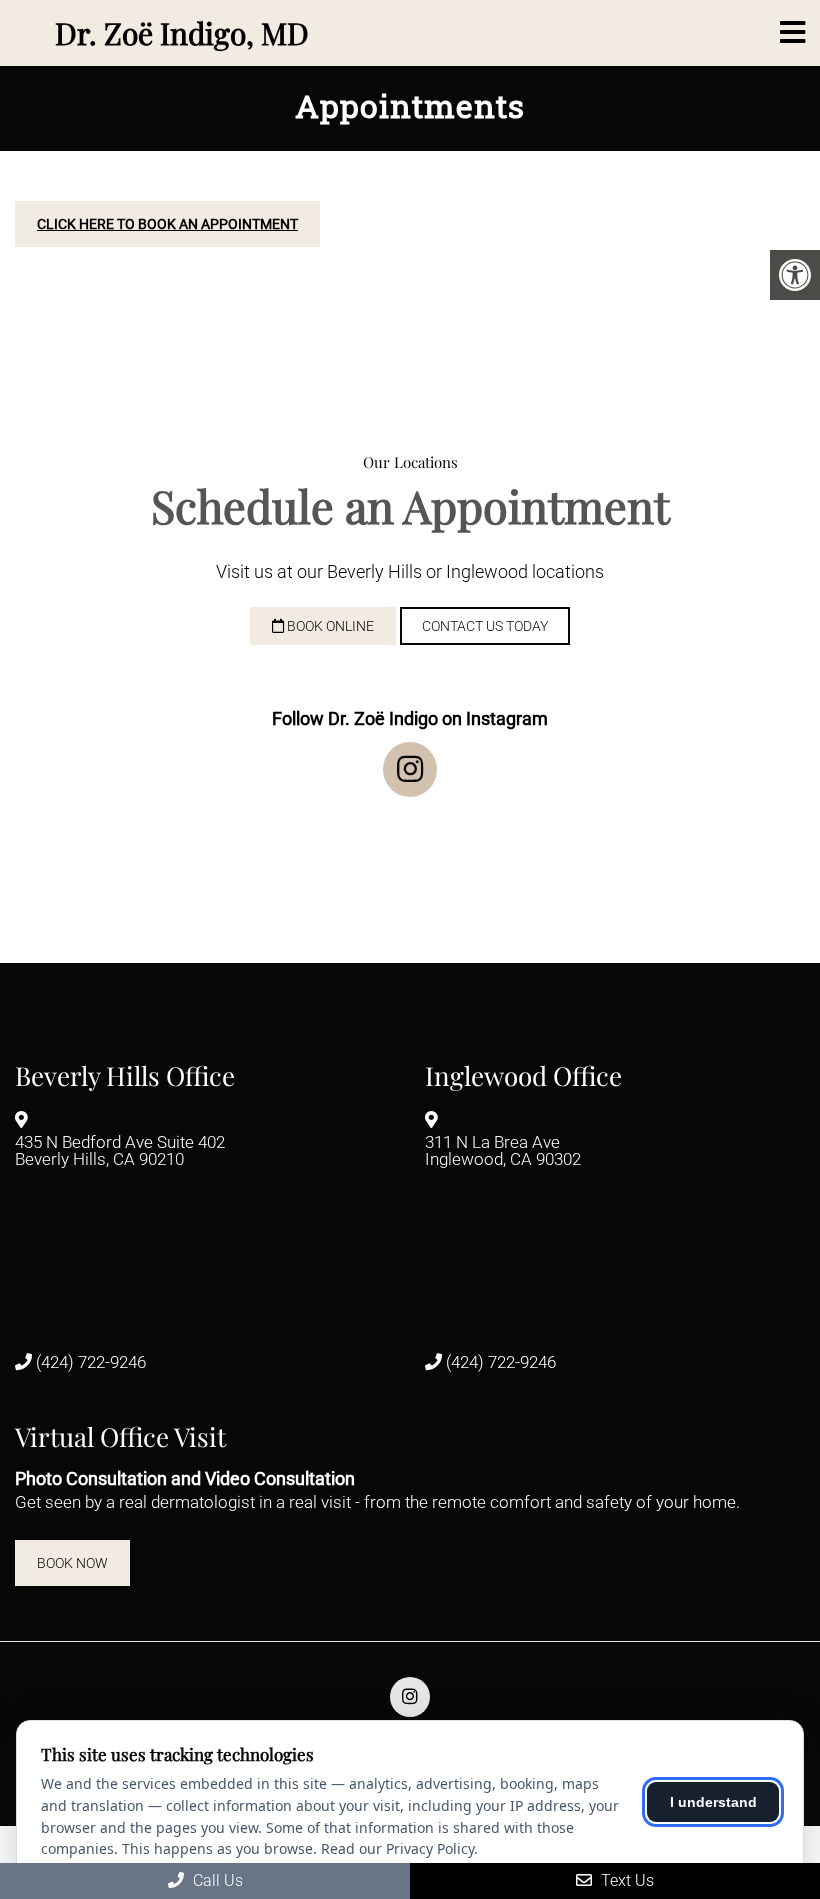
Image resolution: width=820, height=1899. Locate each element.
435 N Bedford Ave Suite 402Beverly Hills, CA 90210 (120, 1151)
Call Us (216, 1880)
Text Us (625, 1880)
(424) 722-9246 (91, 1362)
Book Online (329, 626)
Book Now (72, 1563)
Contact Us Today (485, 626)
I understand (713, 1802)
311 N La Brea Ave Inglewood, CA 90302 (503, 1151)
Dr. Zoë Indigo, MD (182, 33)
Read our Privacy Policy (397, 1848)
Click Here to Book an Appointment (167, 224)
